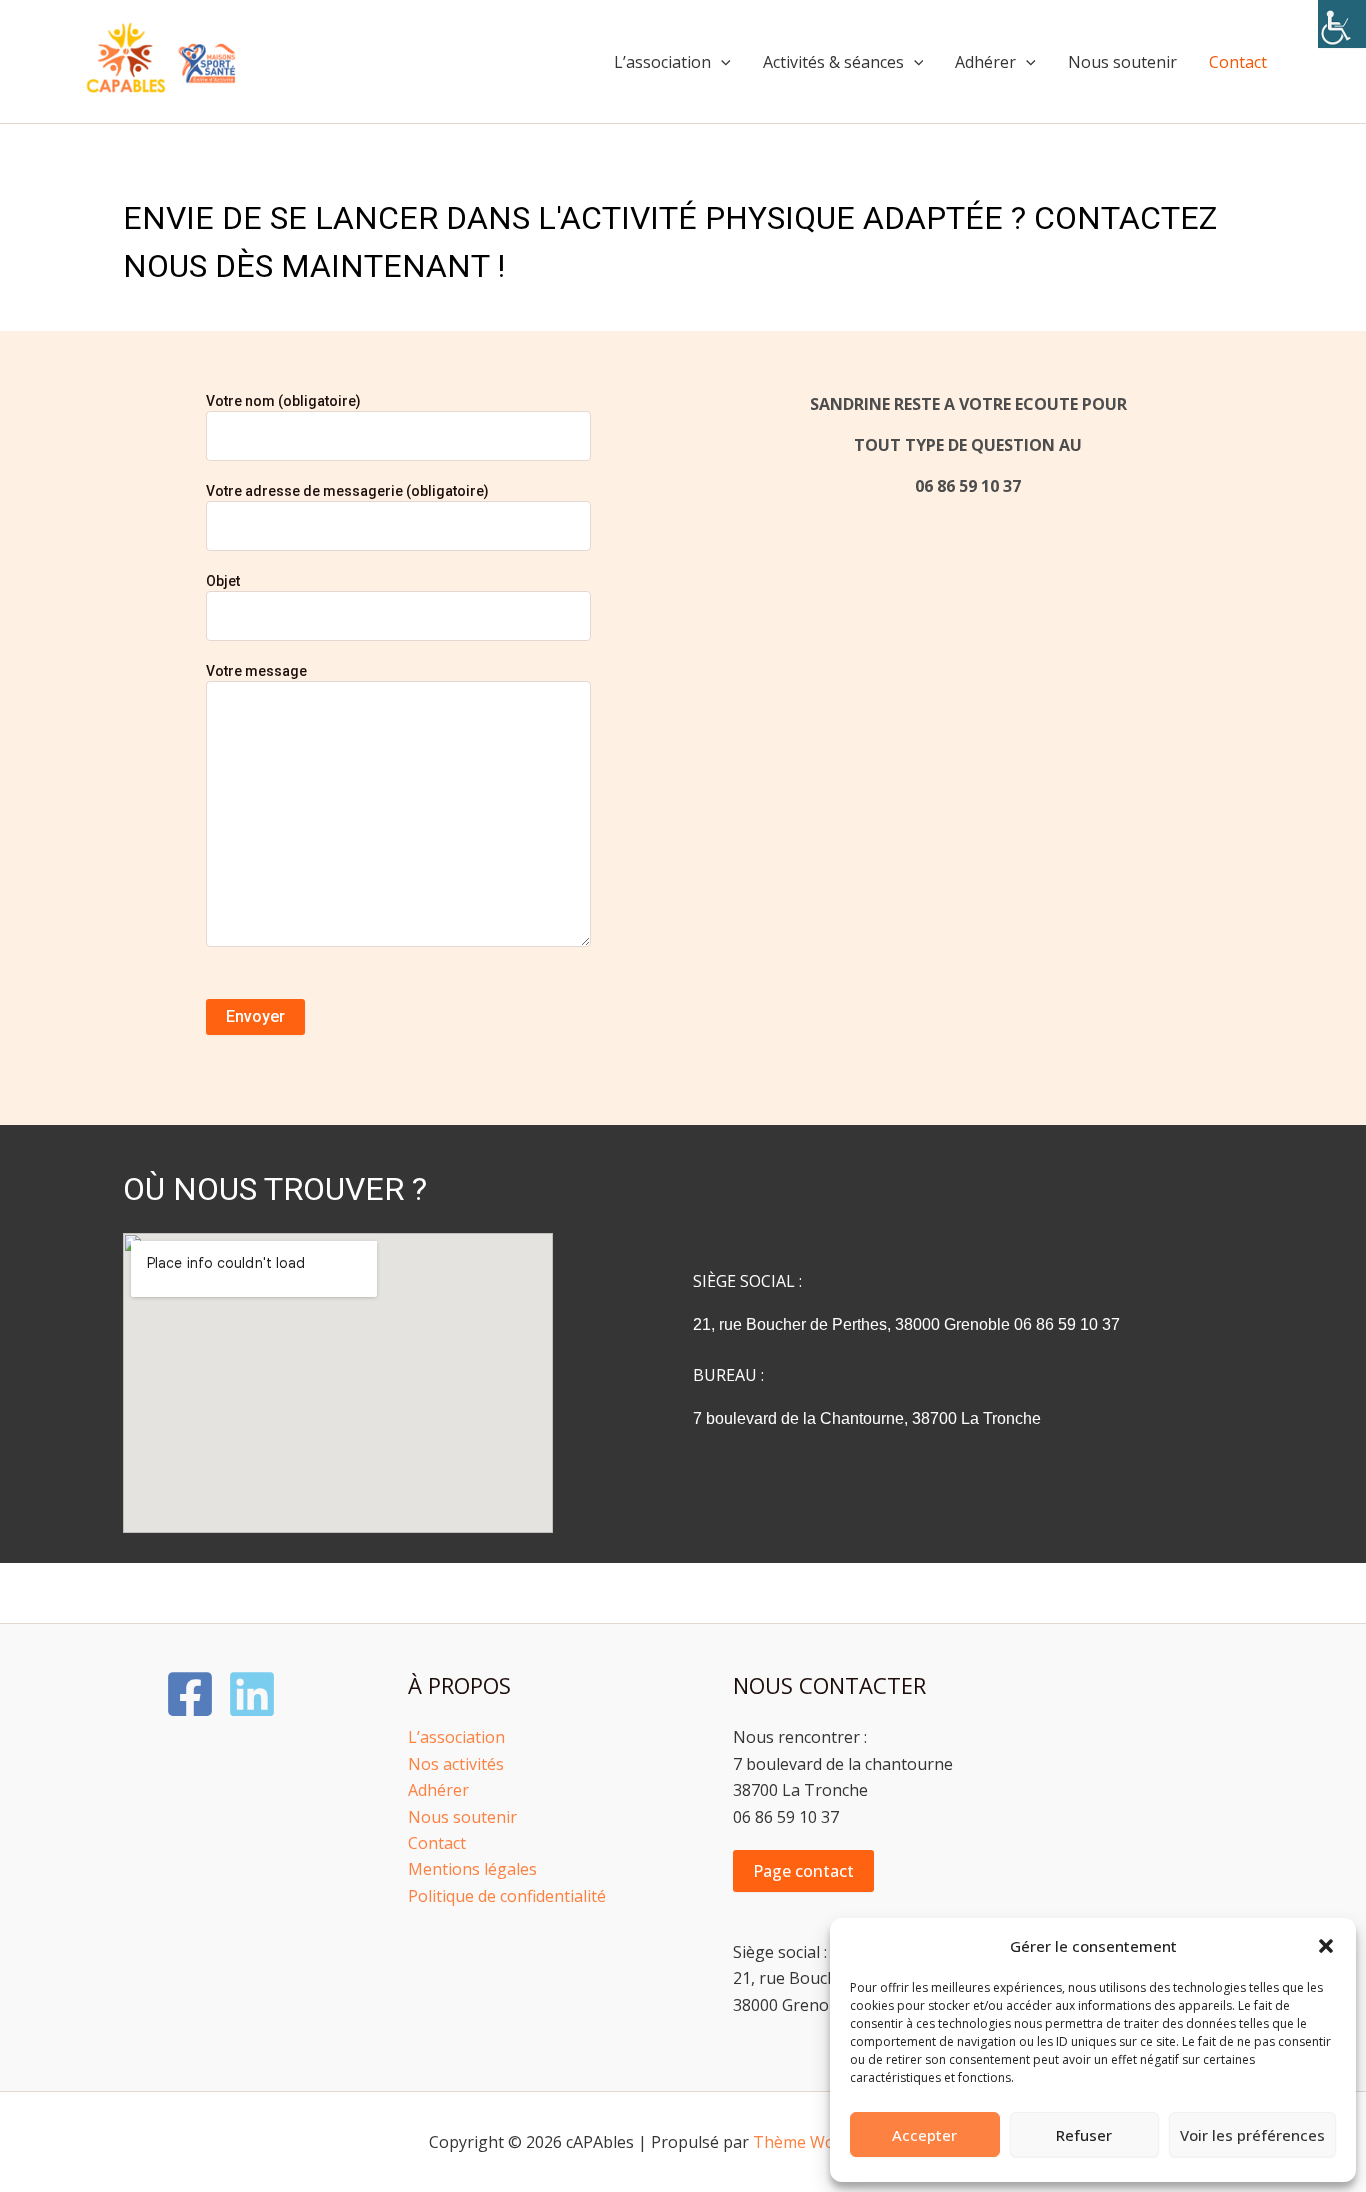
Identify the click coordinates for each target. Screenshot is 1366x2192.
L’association (662, 62)
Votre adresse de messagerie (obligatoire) (347, 491)
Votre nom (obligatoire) (283, 401)
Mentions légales (472, 1869)
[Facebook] (190, 1694)
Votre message (256, 671)
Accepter (924, 2135)
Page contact (803, 1871)
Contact (1238, 62)
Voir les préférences (1252, 2135)
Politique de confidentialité (507, 1896)
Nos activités (456, 1764)
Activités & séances (833, 62)
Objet (223, 581)
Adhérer (985, 62)
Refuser (1084, 2135)
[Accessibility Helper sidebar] (1342, 24)
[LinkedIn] (252, 1694)
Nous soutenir (1122, 62)
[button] (1326, 1946)
